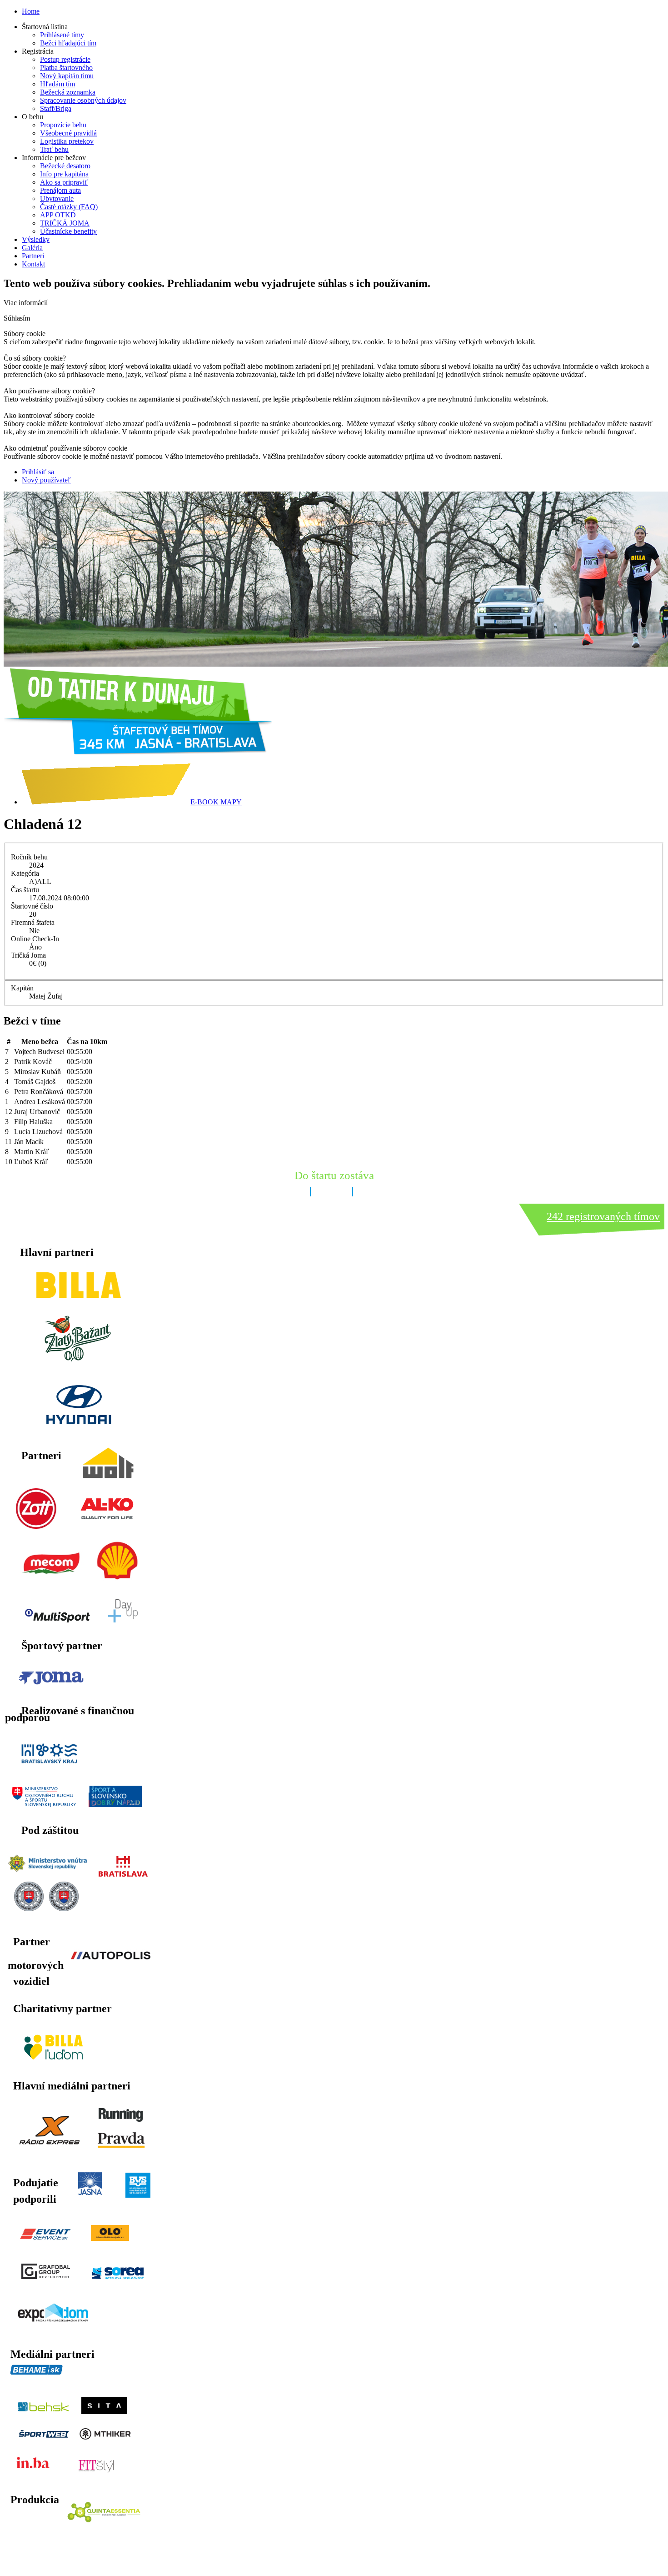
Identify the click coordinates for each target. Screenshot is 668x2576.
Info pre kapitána (64, 174)
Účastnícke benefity (68, 231)
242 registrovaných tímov (603, 1216)
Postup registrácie (65, 59)
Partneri (33, 256)
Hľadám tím (57, 84)
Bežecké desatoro (65, 166)
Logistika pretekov (67, 141)
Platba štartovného (66, 68)
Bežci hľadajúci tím (68, 43)
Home (31, 11)
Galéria (32, 248)
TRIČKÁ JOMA (65, 223)
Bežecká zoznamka (68, 92)
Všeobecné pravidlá (68, 133)
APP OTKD (58, 215)
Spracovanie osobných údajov (83, 100)
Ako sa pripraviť (64, 182)
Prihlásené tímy (62, 35)
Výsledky (36, 239)
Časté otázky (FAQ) (69, 207)
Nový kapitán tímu (67, 76)
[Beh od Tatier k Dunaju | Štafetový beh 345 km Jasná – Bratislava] (138, 752)
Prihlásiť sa (38, 472)
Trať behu (54, 149)
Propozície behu (63, 125)
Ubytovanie (57, 198)
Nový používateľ (46, 480)
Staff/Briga (56, 108)
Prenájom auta (60, 190)
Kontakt (33, 264)
